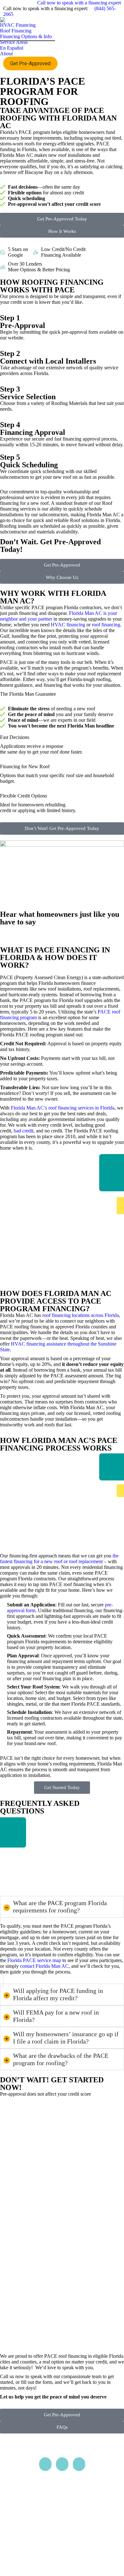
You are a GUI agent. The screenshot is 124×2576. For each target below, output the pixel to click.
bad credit (24, 1131)
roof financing (106, 625)
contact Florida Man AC (44, 1966)
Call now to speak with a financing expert (79, 3)
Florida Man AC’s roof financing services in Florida (63, 1108)
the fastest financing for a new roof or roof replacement (59, 1559)
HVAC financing (68, 625)
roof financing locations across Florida (81, 1315)
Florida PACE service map (34, 1960)
